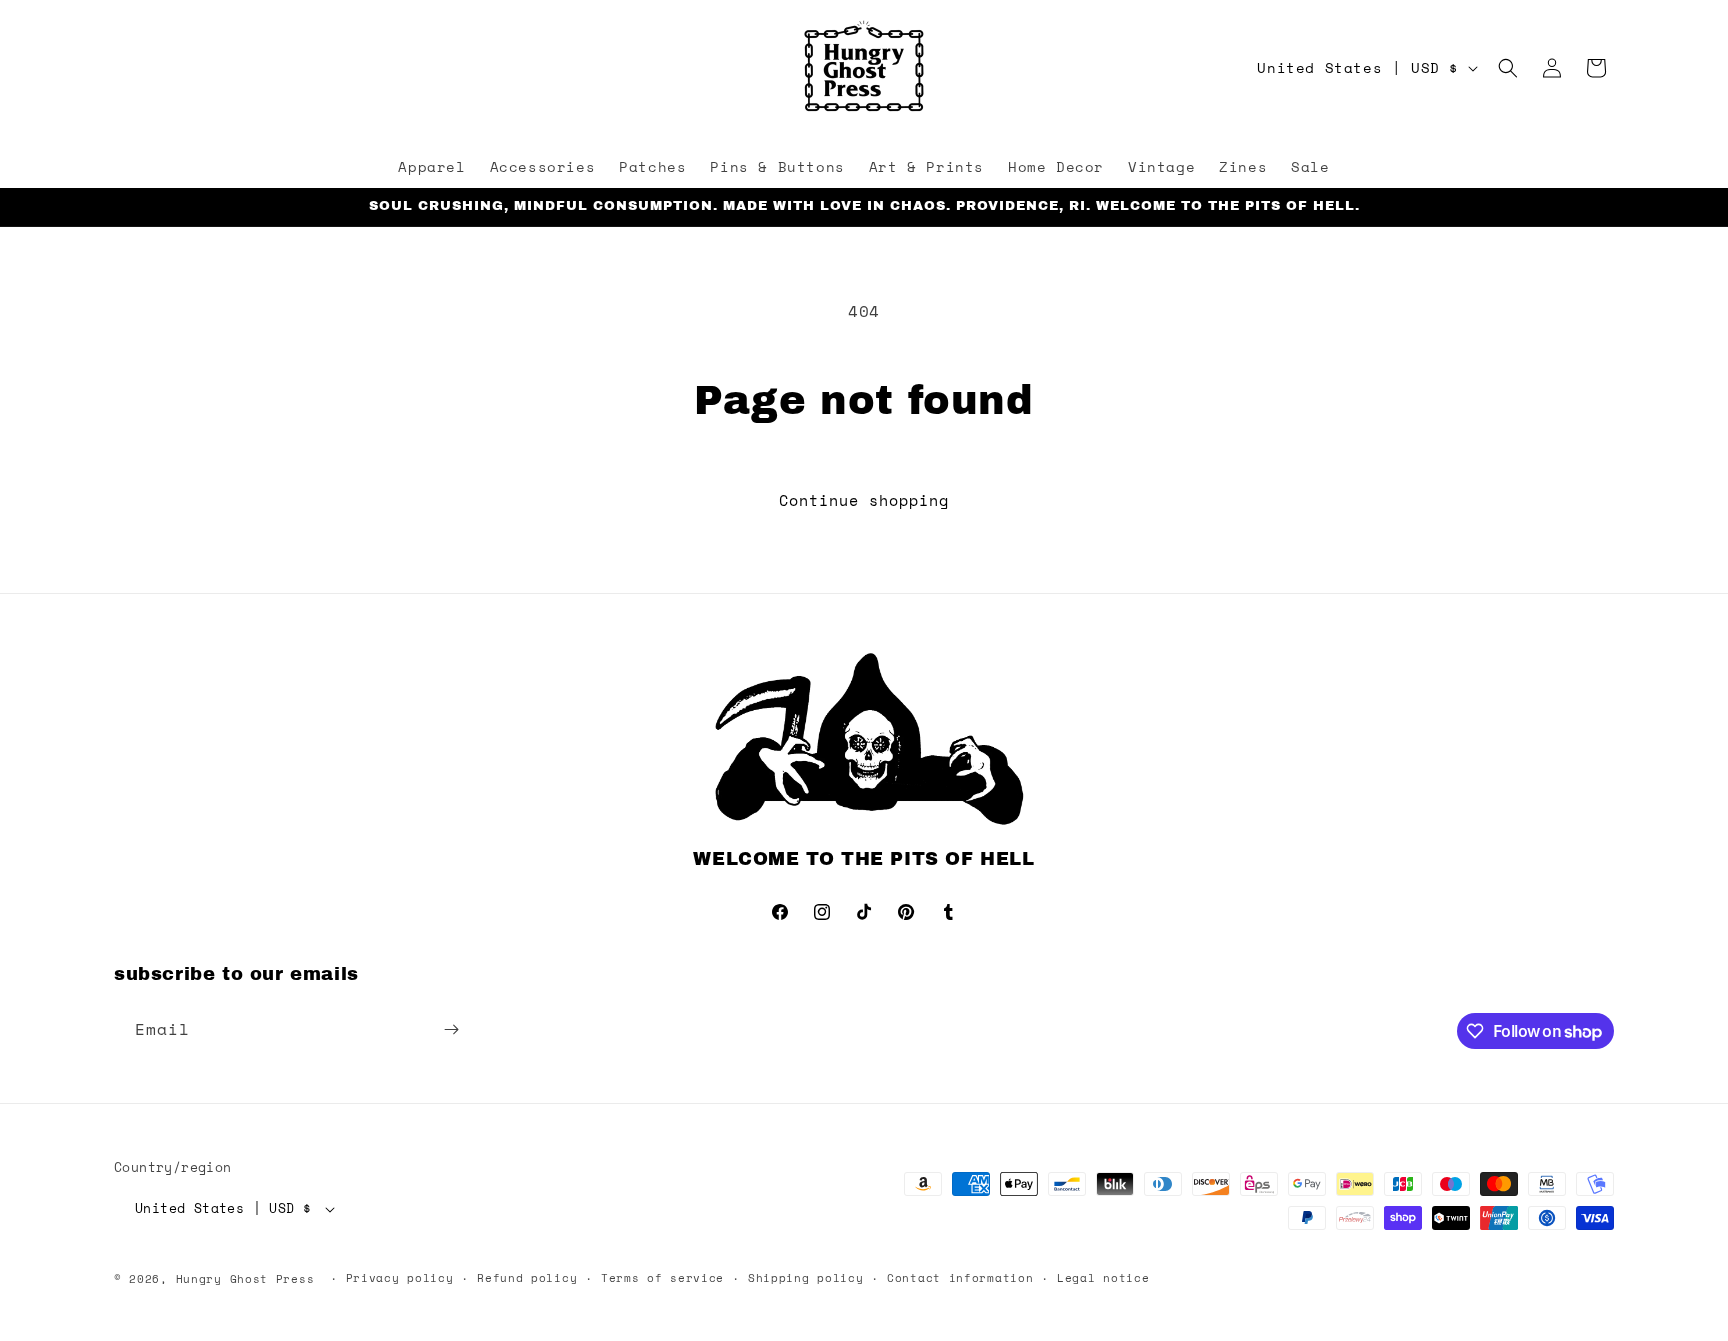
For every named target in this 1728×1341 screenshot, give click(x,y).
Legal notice (1103, 1278)
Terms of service (662, 1278)
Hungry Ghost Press (245, 1279)
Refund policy (527, 1278)
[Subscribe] (451, 1029)
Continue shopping (864, 500)
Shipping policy (806, 1278)
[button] (1508, 68)
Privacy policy (400, 1278)
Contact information (960, 1278)
